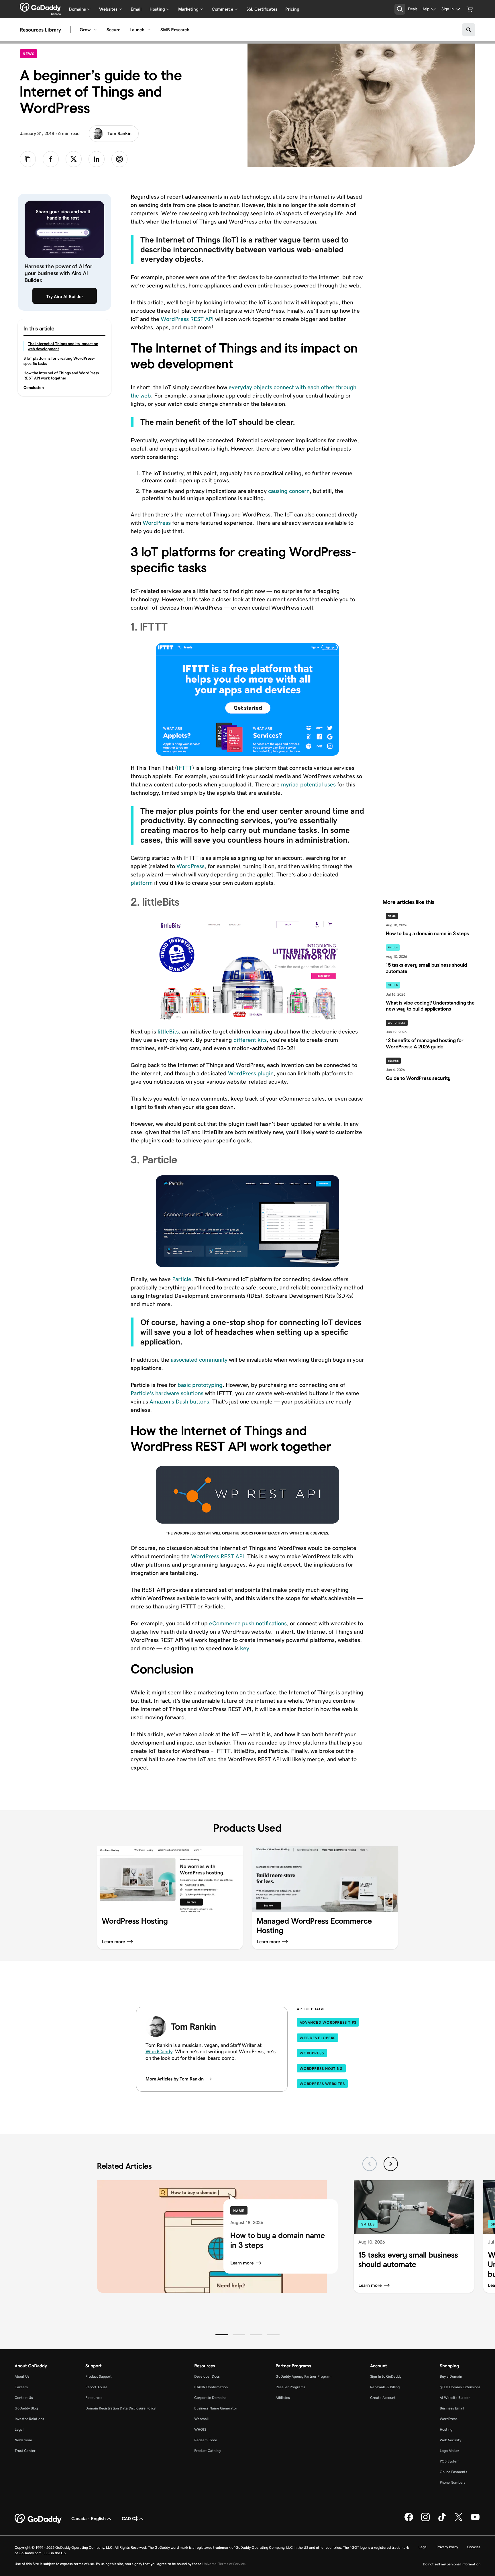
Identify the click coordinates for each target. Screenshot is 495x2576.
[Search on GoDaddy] (469, 30)
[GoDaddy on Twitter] (459, 2520)
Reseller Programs (290, 2387)
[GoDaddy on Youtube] (475, 2520)
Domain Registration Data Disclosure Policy (120, 2408)
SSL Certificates (262, 9)
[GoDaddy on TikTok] (442, 2520)
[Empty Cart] (470, 9)
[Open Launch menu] (149, 30)
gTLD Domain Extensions (460, 2387)
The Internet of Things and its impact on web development (63, 346)
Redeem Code (206, 2440)
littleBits (168, 1031)
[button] (222, 2335)
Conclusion (34, 387)
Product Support (99, 2376)
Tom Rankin (119, 133)
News (30, 54)
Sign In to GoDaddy (386, 2376)
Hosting (446, 2429)
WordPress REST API (187, 319)
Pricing (292, 9)
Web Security (450, 2440)
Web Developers (318, 2038)
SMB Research (175, 30)
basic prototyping (200, 1385)
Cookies (474, 2547)
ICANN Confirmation (211, 2387)
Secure (113, 30)
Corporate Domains (210, 2398)
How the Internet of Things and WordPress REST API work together (61, 375)
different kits (250, 1040)
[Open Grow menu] (95, 30)
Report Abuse (96, 2387)
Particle (182, 1279)
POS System (450, 2461)
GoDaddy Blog (26, 2408)
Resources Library (40, 30)
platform (142, 883)
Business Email (452, 2408)
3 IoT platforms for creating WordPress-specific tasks (59, 361)
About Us (22, 2376)
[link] (51, 159)
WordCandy (159, 2052)
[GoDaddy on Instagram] (425, 2520)
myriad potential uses (308, 784)
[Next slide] (391, 2164)
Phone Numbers (453, 2482)
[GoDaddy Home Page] (38, 2519)
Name (392, 916)
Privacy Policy (447, 2547)
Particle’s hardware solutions (167, 1393)
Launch (137, 30)
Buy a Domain (451, 2376)
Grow (85, 30)
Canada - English (89, 2519)
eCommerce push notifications (248, 1623)
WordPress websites (322, 2084)
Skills (393, 948)
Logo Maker (449, 2451)
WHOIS (200, 2429)
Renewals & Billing (385, 2387)
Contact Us (24, 2398)
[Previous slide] (370, 2164)
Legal (19, 2429)
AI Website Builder (455, 2398)
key (244, 1648)
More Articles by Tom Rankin (175, 2079)
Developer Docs (207, 2376)
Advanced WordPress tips (328, 2022)
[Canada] (40, 7)
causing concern (289, 491)
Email (136, 9)
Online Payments (453, 2472)
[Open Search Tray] (400, 9)
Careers (21, 2387)
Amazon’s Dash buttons (179, 1401)
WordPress (157, 523)
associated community (199, 1360)
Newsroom (23, 2440)
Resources (94, 2398)
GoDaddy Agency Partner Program (304, 2376)
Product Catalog (207, 2451)
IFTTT (184, 768)
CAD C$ (130, 2519)
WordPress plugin (251, 1073)
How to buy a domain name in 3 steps (278, 2240)
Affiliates (283, 2398)
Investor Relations (29, 2419)
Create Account (383, 2398)
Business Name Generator (216, 2408)
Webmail (201, 2419)
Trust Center (25, 2451)
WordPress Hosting (321, 2069)
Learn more (242, 2263)
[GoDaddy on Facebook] (409, 2520)
